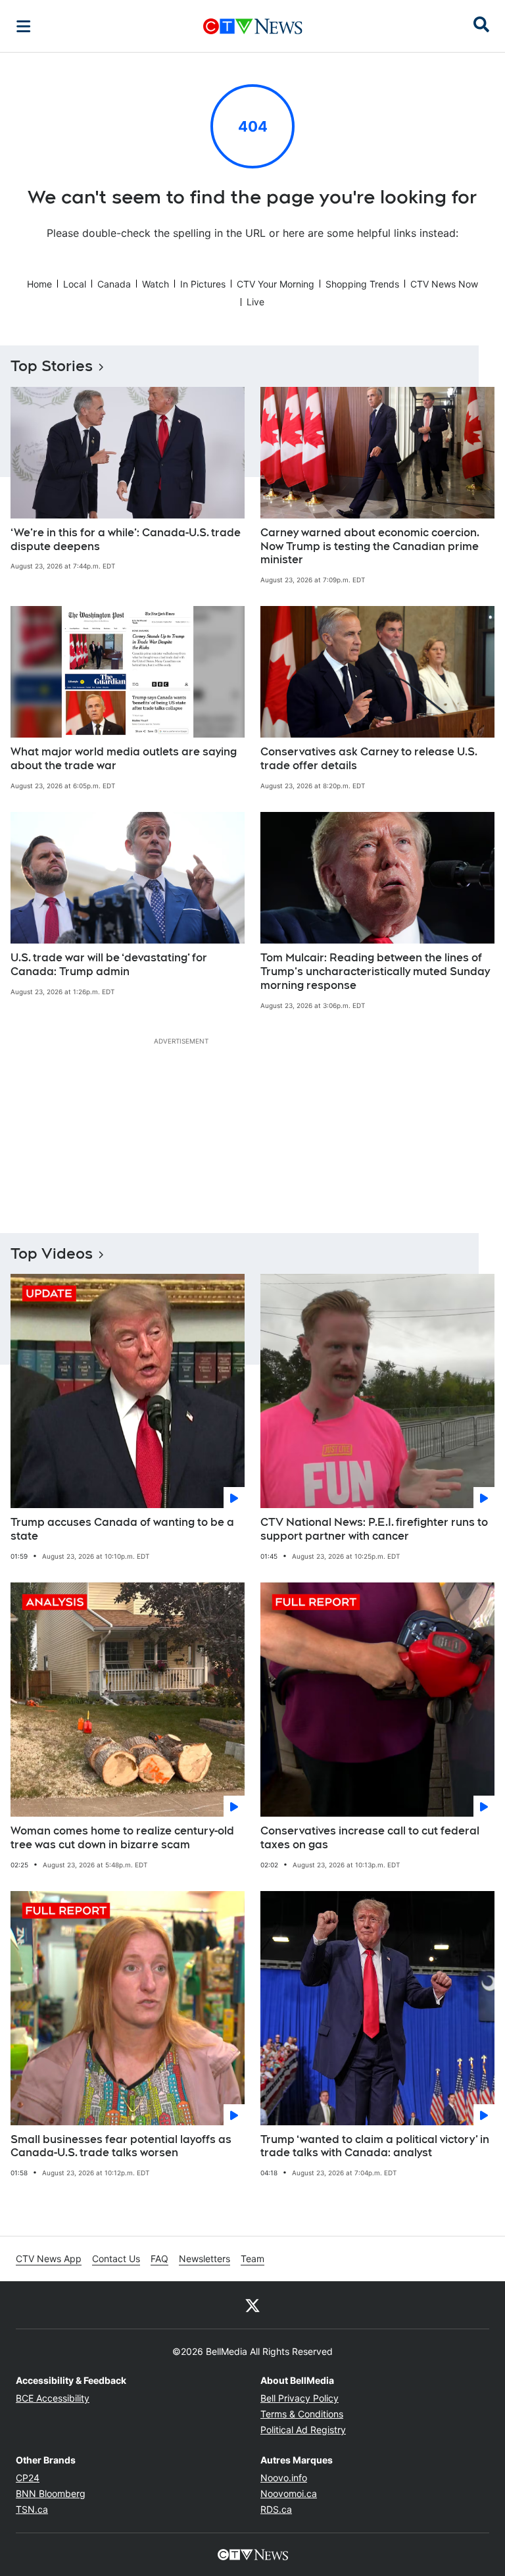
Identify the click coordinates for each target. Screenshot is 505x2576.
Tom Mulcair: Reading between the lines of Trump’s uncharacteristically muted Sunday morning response (375, 972)
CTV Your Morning (276, 284)
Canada (114, 284)
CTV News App (49, 2259)
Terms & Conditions (302, 2414)
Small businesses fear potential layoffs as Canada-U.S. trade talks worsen (121, 2146)
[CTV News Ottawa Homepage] (253, 26)
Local (75, 284)
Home (39, 284)
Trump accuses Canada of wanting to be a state (122, 1529)
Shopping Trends (362, 284)
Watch (156, 284)
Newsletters (204, 2259)
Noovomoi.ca (289, 2493)
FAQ (159, 2259)
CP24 (28, 2478)
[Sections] (24, 26)
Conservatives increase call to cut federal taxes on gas (370, 1838)
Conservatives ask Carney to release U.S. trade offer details (369, 759)
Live (255, 302)
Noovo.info (284, 2478)
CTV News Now (444, 284)
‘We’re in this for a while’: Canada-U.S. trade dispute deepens (126, 540)
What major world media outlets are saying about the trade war (124, 759)
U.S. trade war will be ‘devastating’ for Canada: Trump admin (109, 965)
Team (252, 2259)
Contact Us (116, 2259)
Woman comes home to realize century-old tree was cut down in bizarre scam (122, 1838)
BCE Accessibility (53, 2398)
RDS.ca (276, 2509)
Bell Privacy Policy (300, 2398)
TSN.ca (32, 2509)
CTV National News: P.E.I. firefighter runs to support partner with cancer (374, 1529)
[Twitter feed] (252, 2305)
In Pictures (203, 284)
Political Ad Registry (303, 2430)
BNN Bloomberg (51, 2493)
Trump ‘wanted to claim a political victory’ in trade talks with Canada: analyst (375, 2146)
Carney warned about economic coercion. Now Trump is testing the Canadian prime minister (370, 546)
